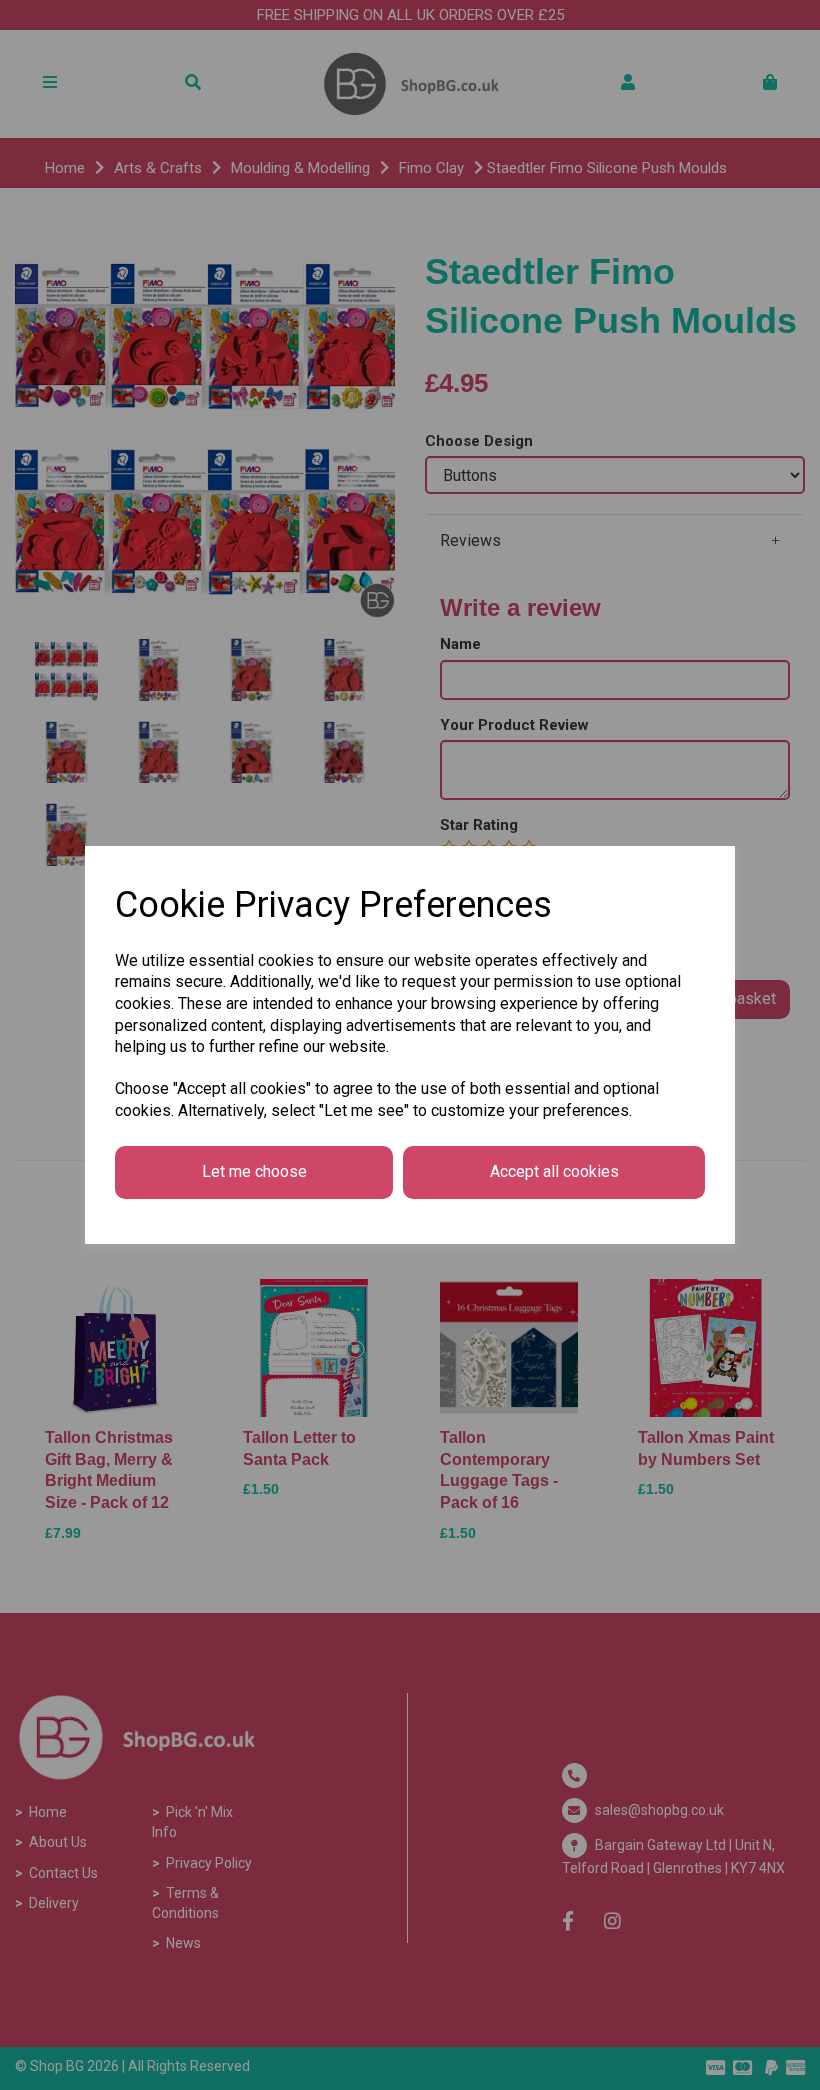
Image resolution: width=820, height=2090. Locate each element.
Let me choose (254, 1171)
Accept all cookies (554, 1171)
